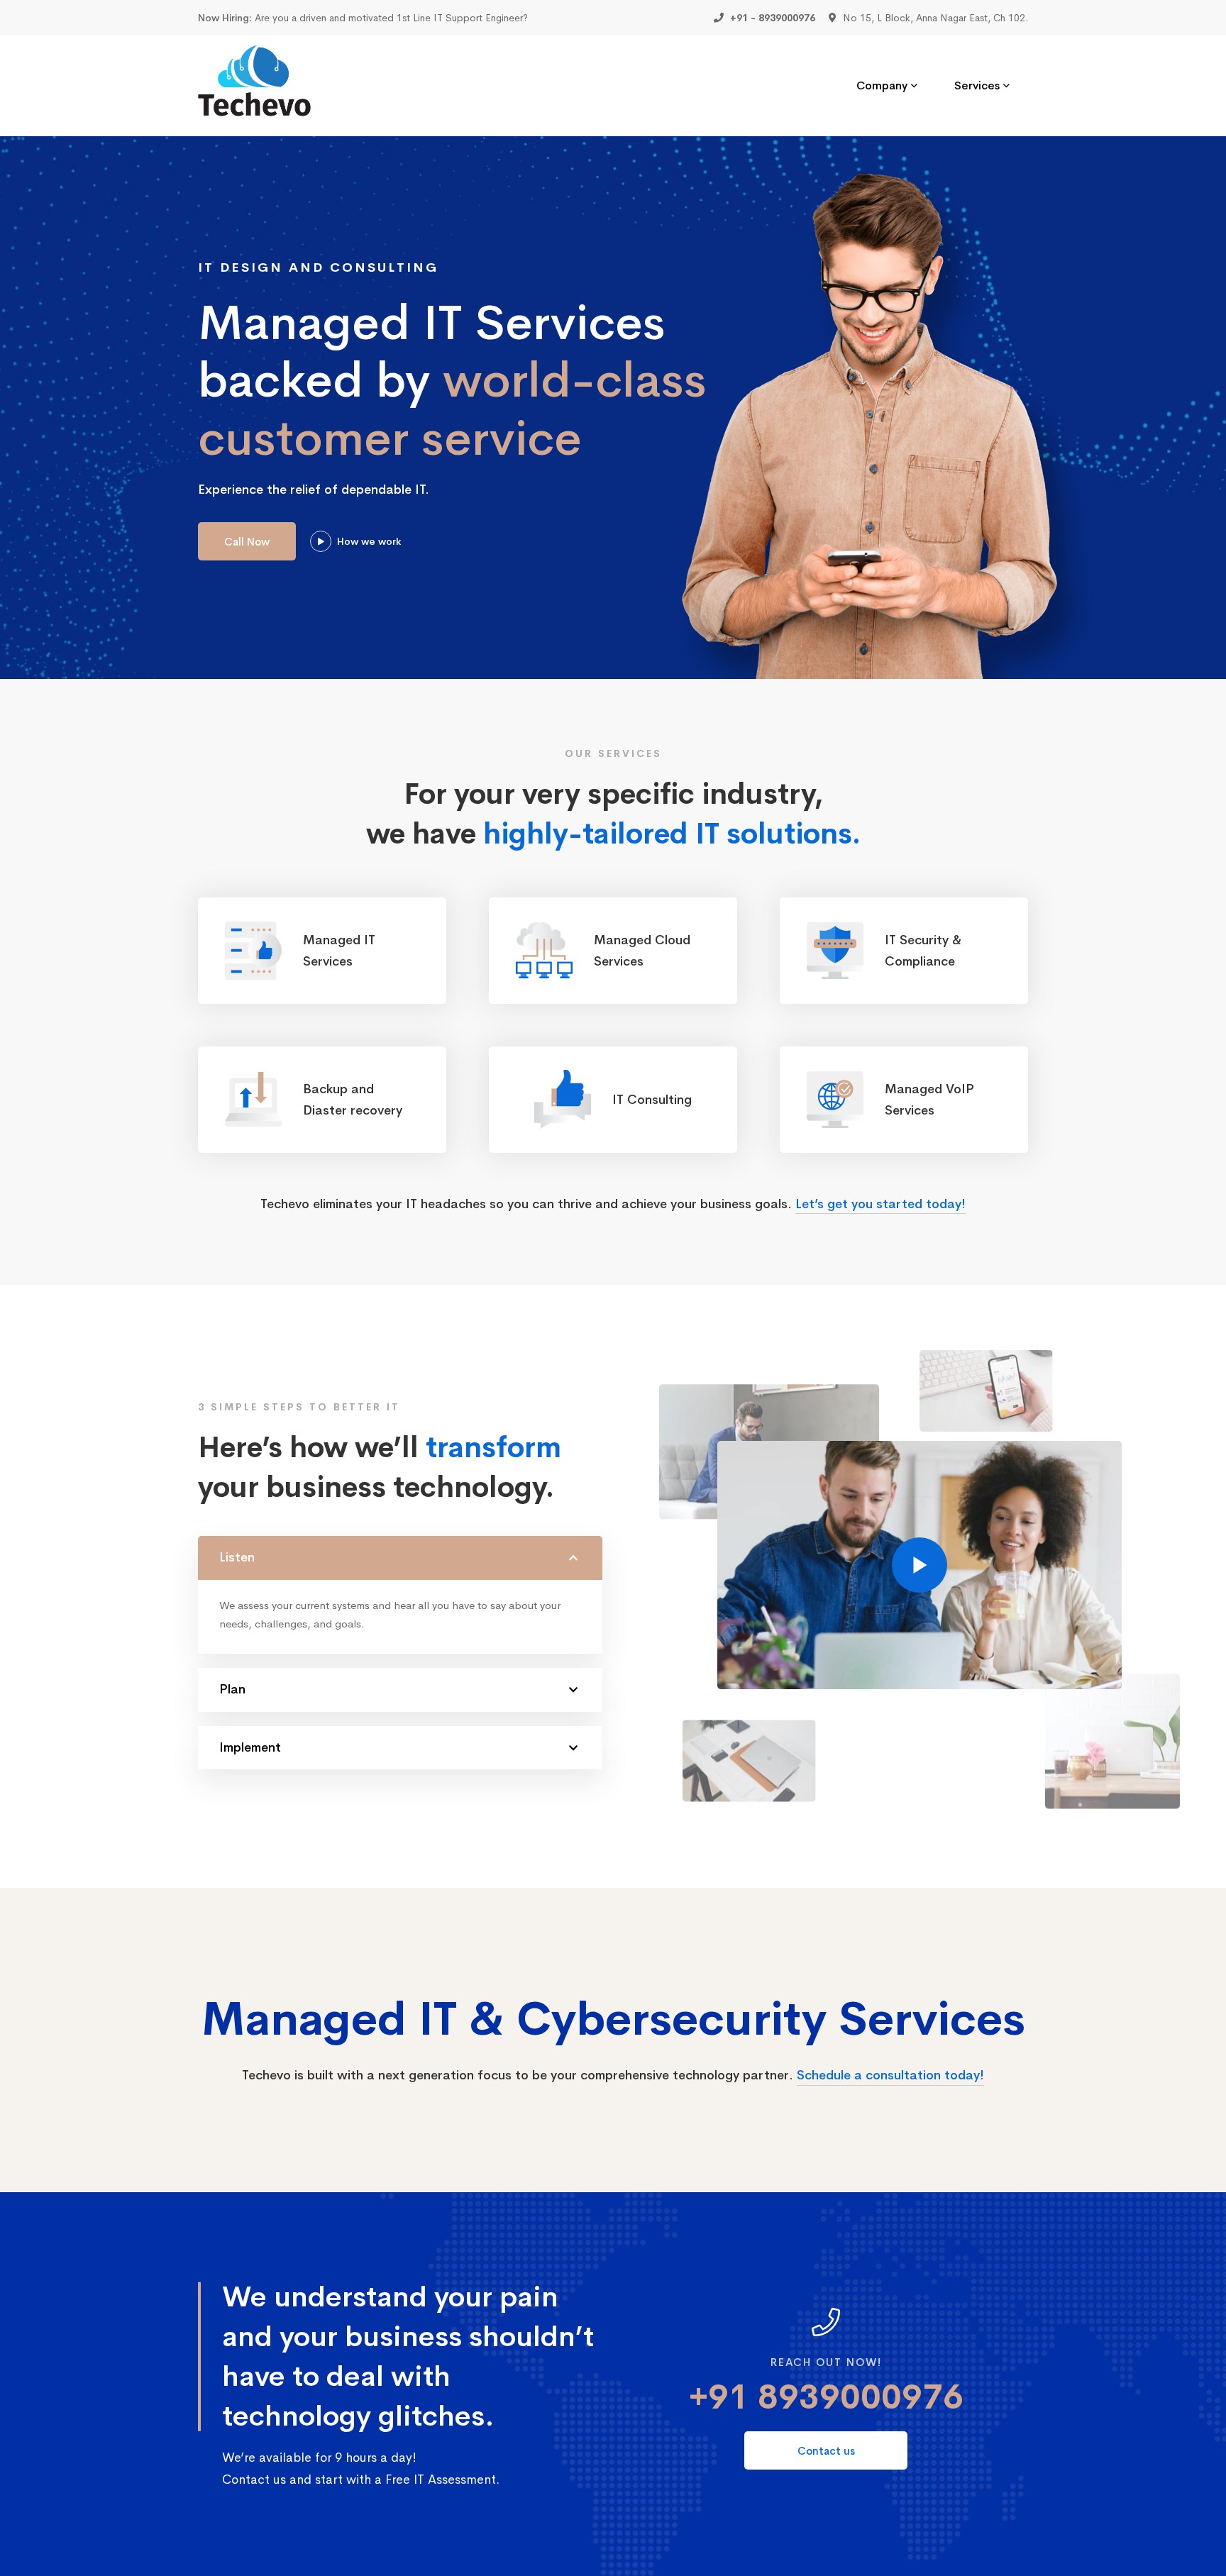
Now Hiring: (225, 18)
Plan (232, 1689)
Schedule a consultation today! (890, 2075)
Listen (237, 1557)
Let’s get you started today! (880, 1204)
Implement (250, 1747)
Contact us (826, 2451)
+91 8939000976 (826, 2397)
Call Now (247, 542)
